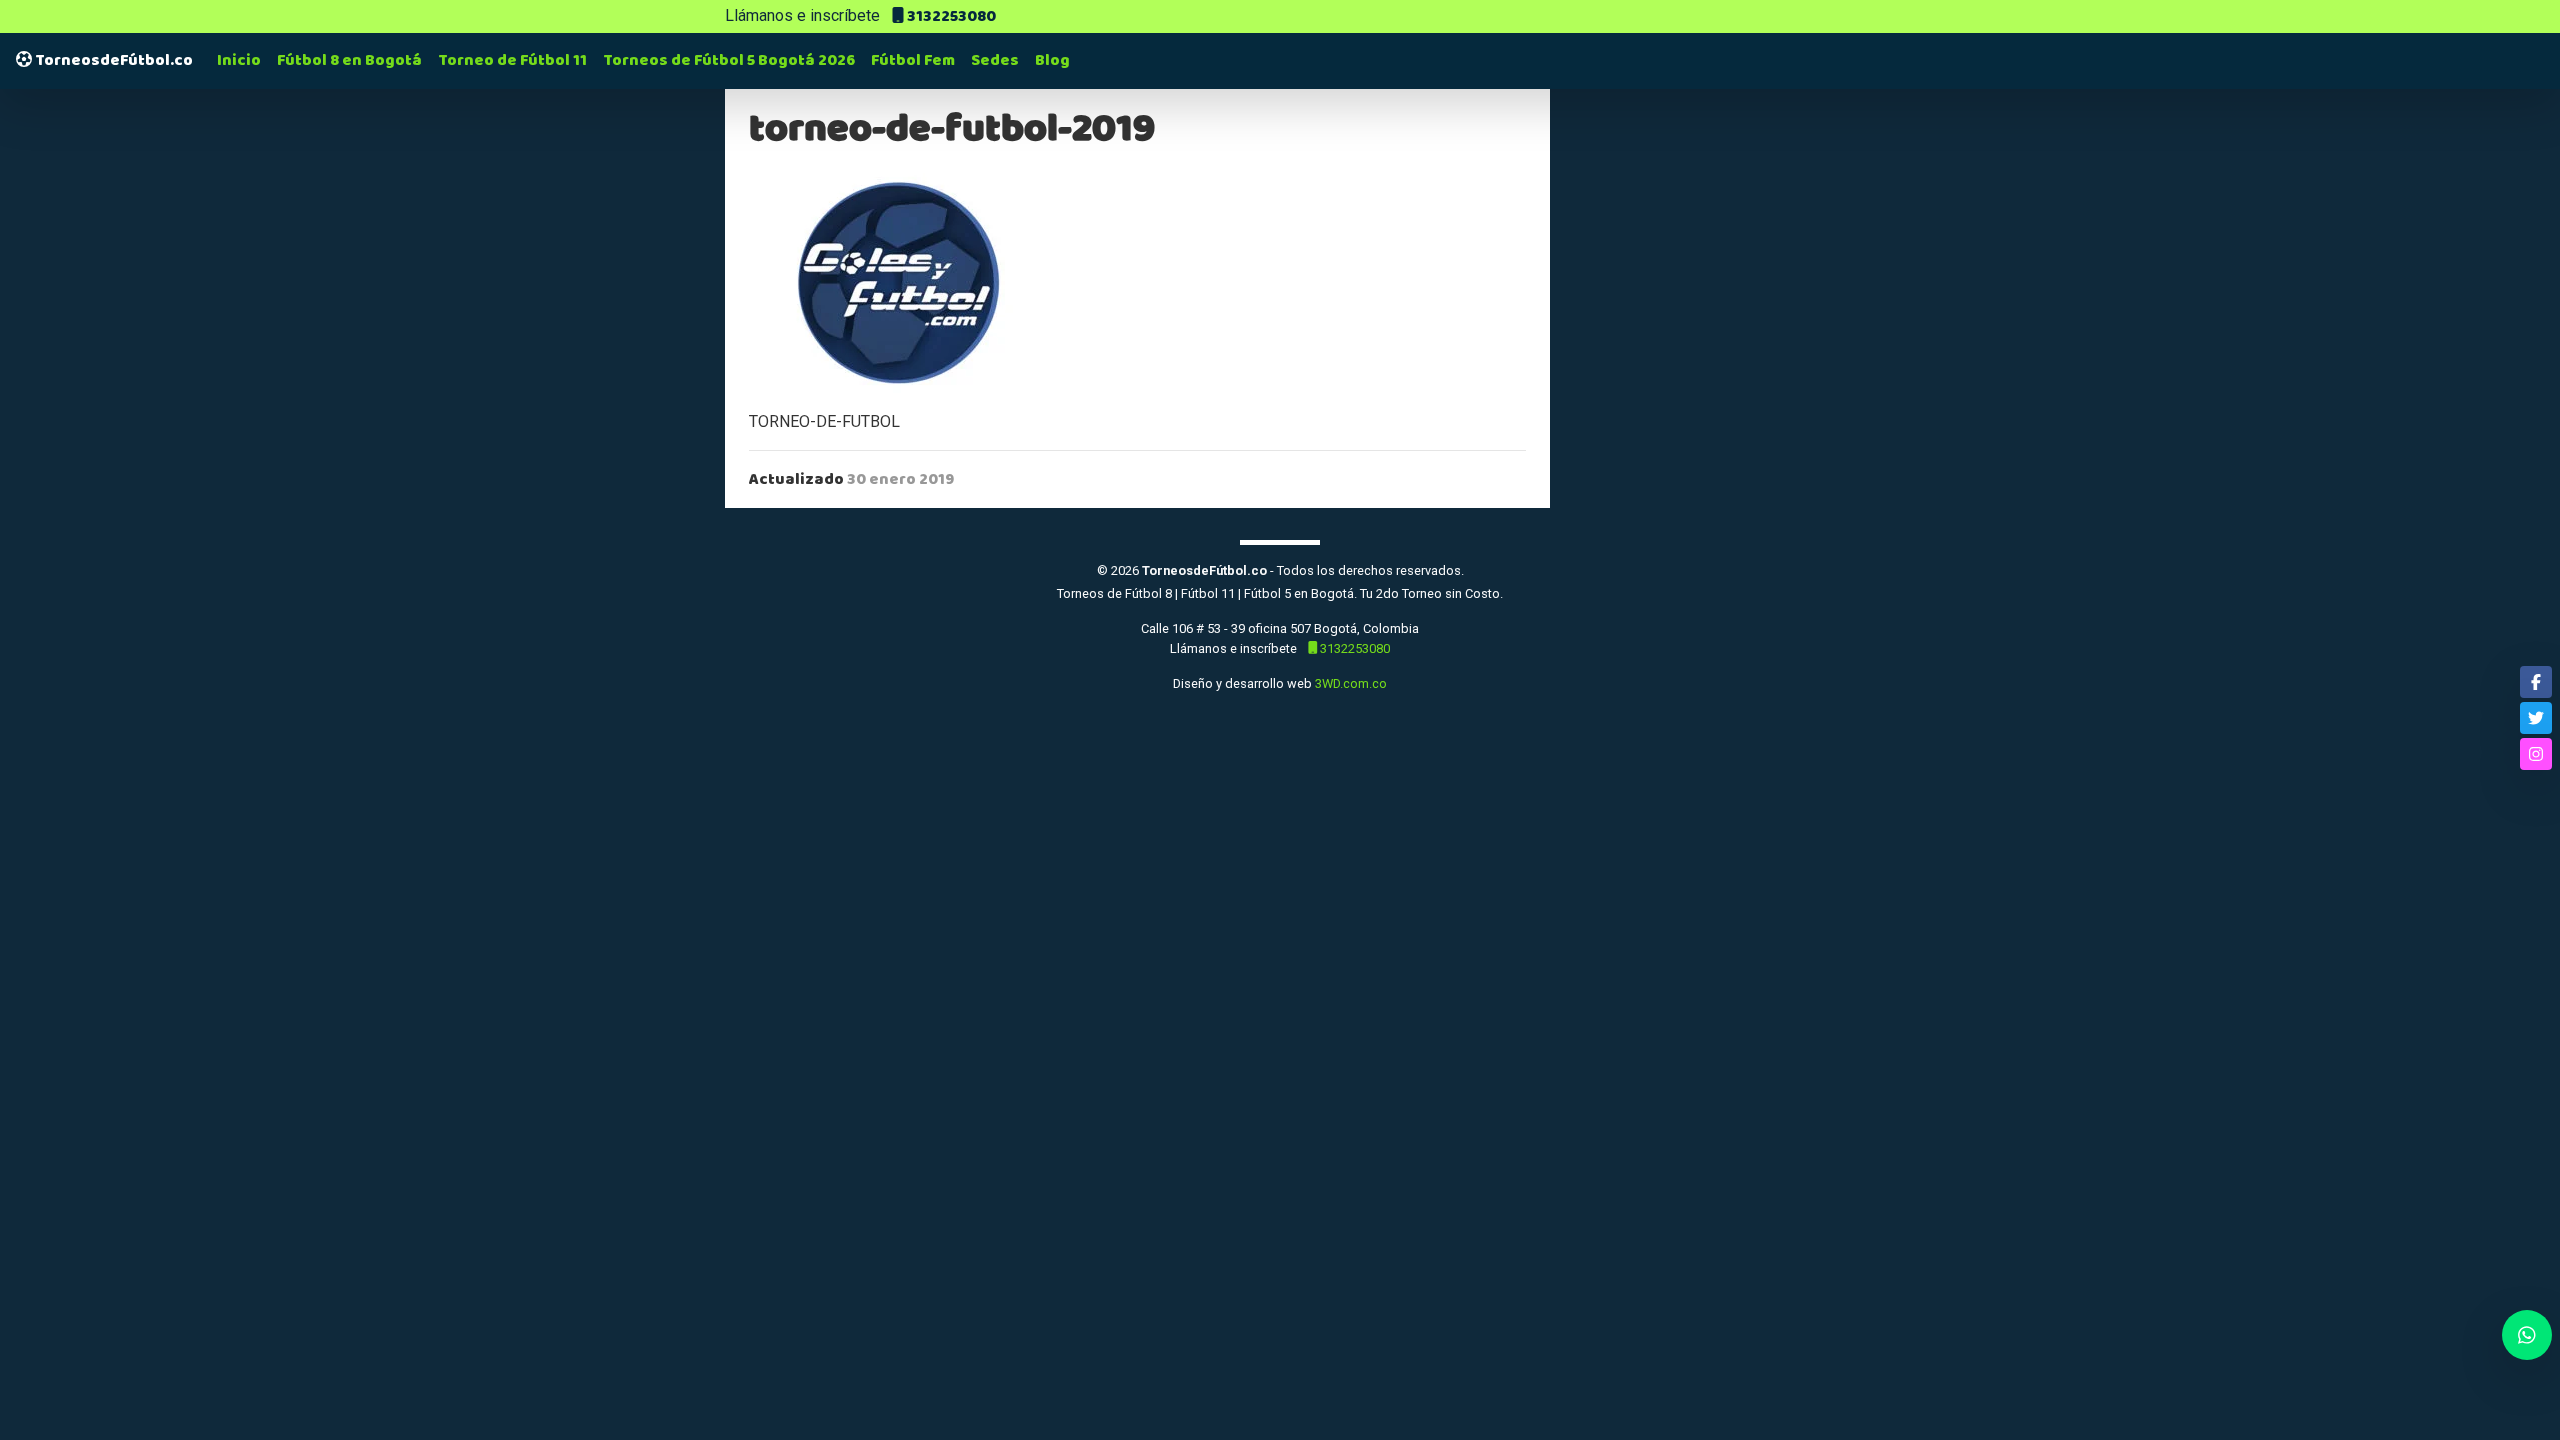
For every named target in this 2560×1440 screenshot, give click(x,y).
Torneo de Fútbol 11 (512, 60)
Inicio (239, 60)
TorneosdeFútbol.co (112, 60)
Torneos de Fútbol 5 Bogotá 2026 (729, 60)
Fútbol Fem (913, 60)
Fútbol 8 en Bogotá (349, 60)
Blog (1052, 60)
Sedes (995, 60)
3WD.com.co (1351, 683)
